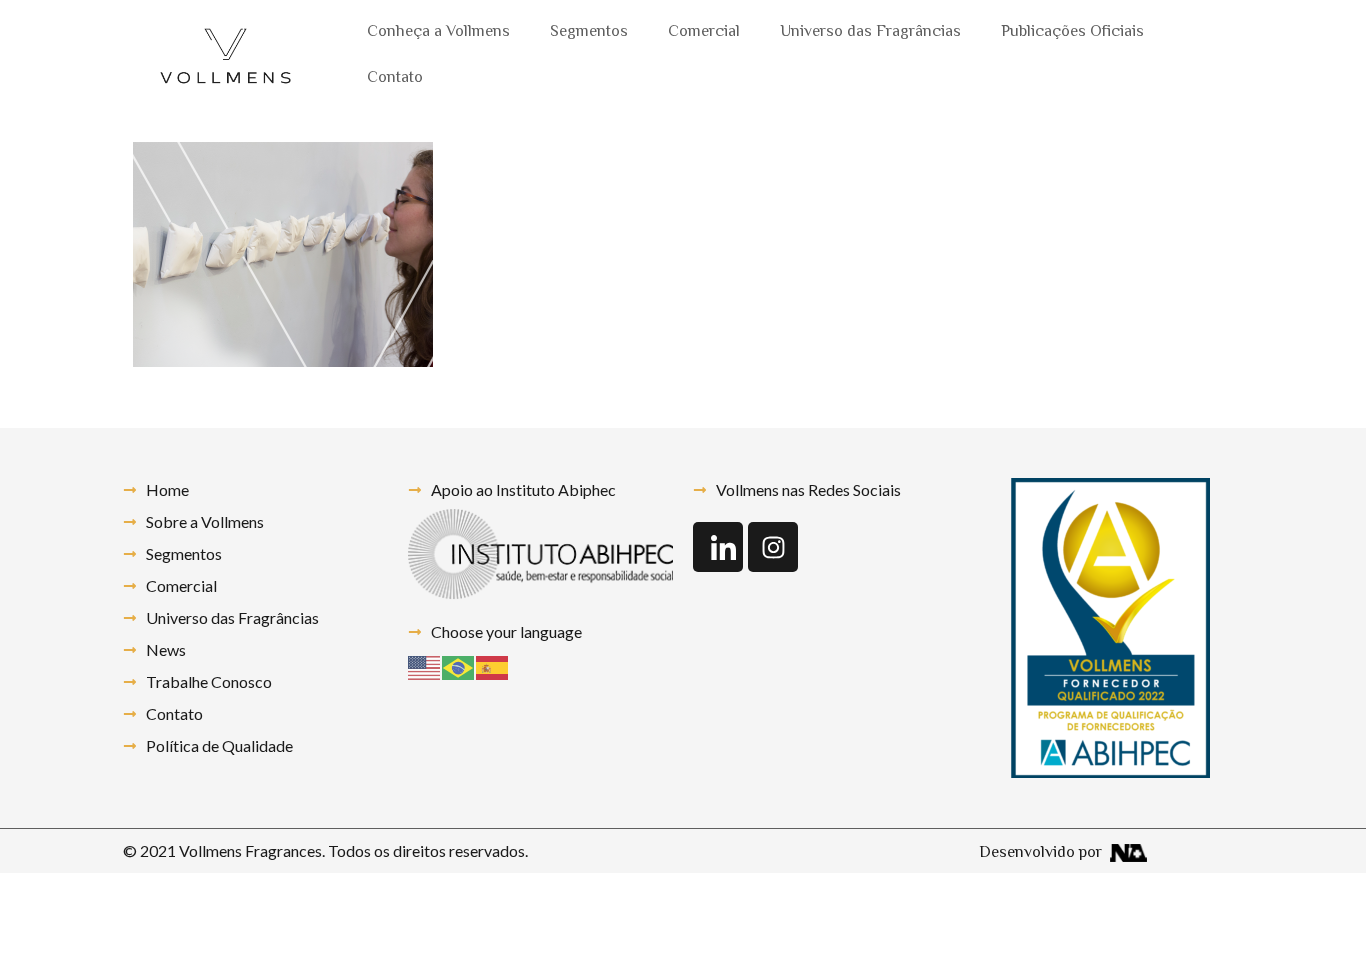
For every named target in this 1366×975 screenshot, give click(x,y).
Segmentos (589, 32)
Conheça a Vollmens (438, 32)
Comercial (704, 32)
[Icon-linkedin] (718, 547)
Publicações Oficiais (1072, 32)
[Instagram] (773, 547)
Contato (395, 78)
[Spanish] (493, 665)
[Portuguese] (459, 665)
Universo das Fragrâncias (870, 32)
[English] (425, 665)
